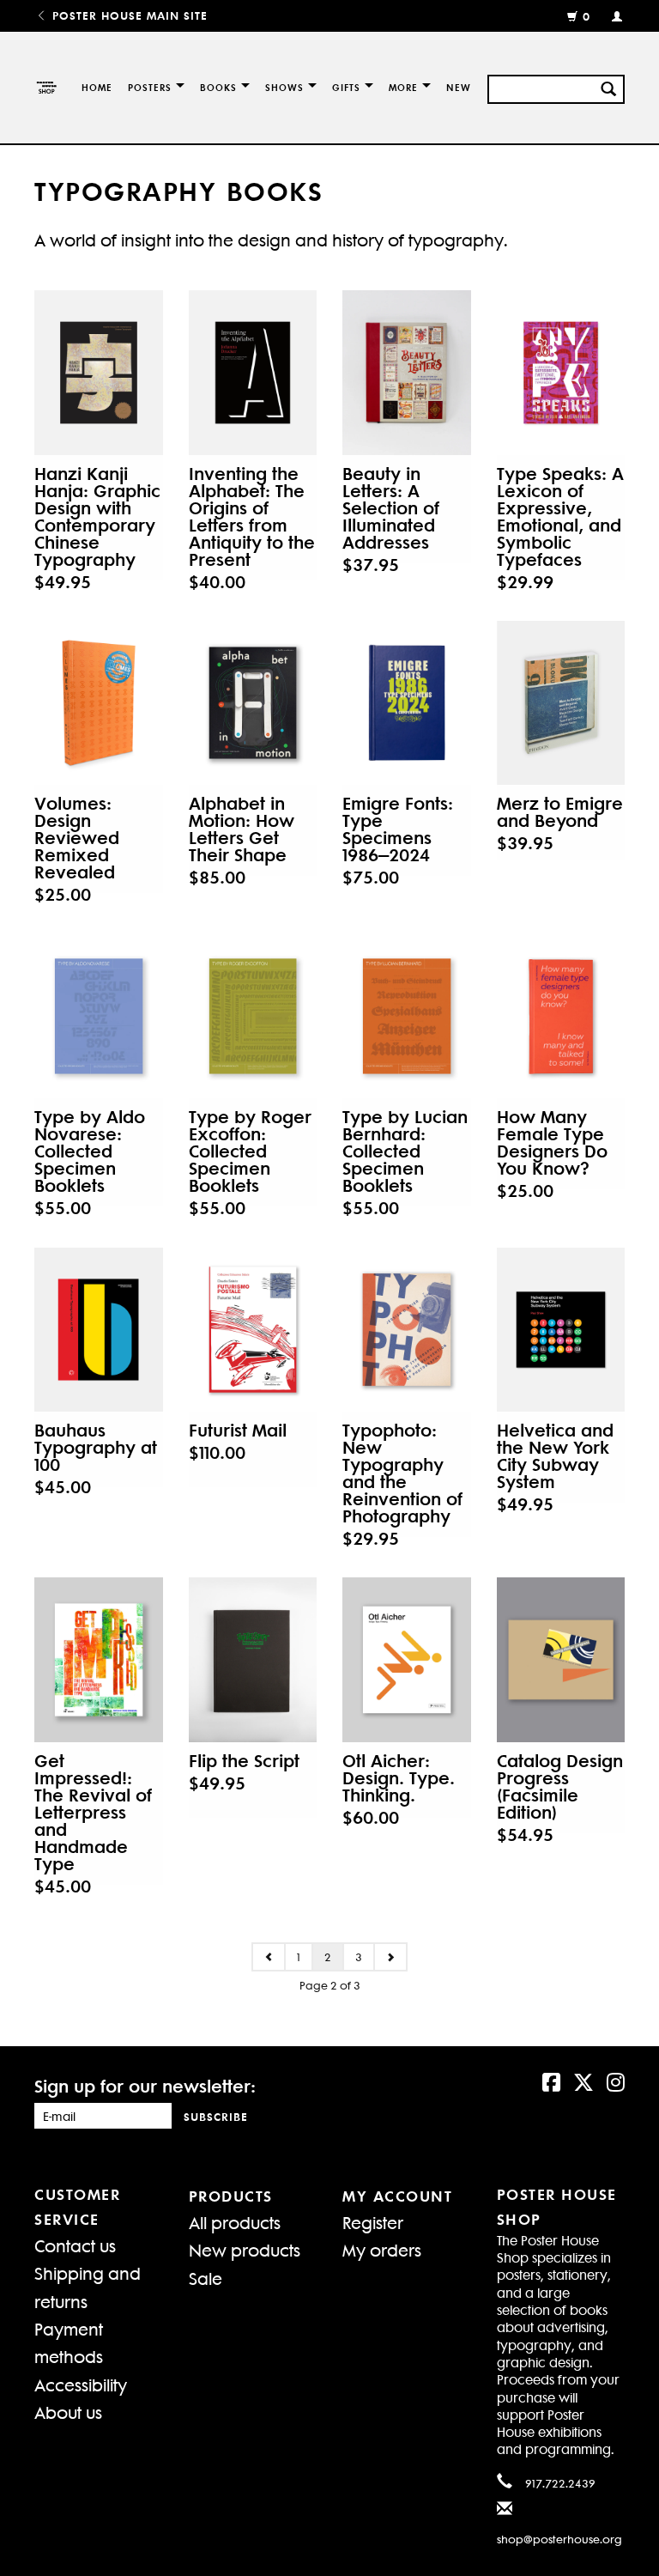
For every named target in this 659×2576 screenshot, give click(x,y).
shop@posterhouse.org (559, 2539)
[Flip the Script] (253, 1659)
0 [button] (586, 16)
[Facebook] (551, 2081)
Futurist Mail (238, 1430)
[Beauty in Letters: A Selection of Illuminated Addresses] (407, 372)
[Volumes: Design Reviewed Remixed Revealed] (99, 703)
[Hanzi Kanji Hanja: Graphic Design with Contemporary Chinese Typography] (99, 372)
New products (245, 2249)
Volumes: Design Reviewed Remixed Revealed (77, 837)
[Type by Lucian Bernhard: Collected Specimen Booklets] (407, 1016)
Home (97, 88)
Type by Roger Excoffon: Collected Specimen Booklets (250, 1151)
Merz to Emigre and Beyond (560, 811)
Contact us (75, 2245)
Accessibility (81, 2384)
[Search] (608, 87)
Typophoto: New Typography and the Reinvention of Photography (402, 1473)
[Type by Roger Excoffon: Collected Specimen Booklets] (253, 1016)
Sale (206, 2278)
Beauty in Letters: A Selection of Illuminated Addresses (391, 507)
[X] (583, 2081)
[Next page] (390, 1957)
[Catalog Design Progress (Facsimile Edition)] (561, 1659)
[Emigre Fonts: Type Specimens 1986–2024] (407, 703)
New (459, 88)
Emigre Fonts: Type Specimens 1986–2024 (398, 829)
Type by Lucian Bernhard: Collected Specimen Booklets (405, 1151)
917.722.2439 (560, 2483)
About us (68, 2412)
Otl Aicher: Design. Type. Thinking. (399, 1777)
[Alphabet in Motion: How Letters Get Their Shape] (253, 703)
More (403, 88)
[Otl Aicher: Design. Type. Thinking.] (407, 1659)
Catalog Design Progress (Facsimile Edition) (560, 1786)
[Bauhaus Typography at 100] (99, 1330)
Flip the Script (244, 1760)
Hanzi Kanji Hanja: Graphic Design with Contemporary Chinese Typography (97, 516)
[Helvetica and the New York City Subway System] (561, 1330)
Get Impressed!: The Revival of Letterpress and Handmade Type (93, 1812)
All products (235, 2222)
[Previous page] (269, 1957)
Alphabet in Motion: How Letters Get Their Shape (242, 829)
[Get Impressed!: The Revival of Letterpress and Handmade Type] (99, 1659)
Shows (284, 88)
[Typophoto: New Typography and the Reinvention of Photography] (407, 1330)
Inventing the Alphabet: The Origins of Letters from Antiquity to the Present (252, 516)
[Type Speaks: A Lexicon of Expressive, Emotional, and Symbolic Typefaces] (561, 372)
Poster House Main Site (128, 15)
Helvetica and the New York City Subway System (555, 1455)
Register (373, 2222)
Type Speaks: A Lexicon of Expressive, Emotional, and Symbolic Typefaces (560, 516)
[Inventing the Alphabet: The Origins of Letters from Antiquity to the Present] (253, 372)
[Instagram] (616, 2081)
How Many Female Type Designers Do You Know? (552, 1142)
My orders (382, 2249)
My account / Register (610, 15)
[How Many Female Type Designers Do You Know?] (561, 1016)
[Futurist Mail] (253, 1330)
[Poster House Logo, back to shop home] (45, 88)
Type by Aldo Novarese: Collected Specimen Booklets (90, 1151)
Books (218, 88)
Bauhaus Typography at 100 (96, 1447)
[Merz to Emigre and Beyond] (561, 703)
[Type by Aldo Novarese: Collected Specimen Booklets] (99, 1016)
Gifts (346, 88)
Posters (150, 88)
